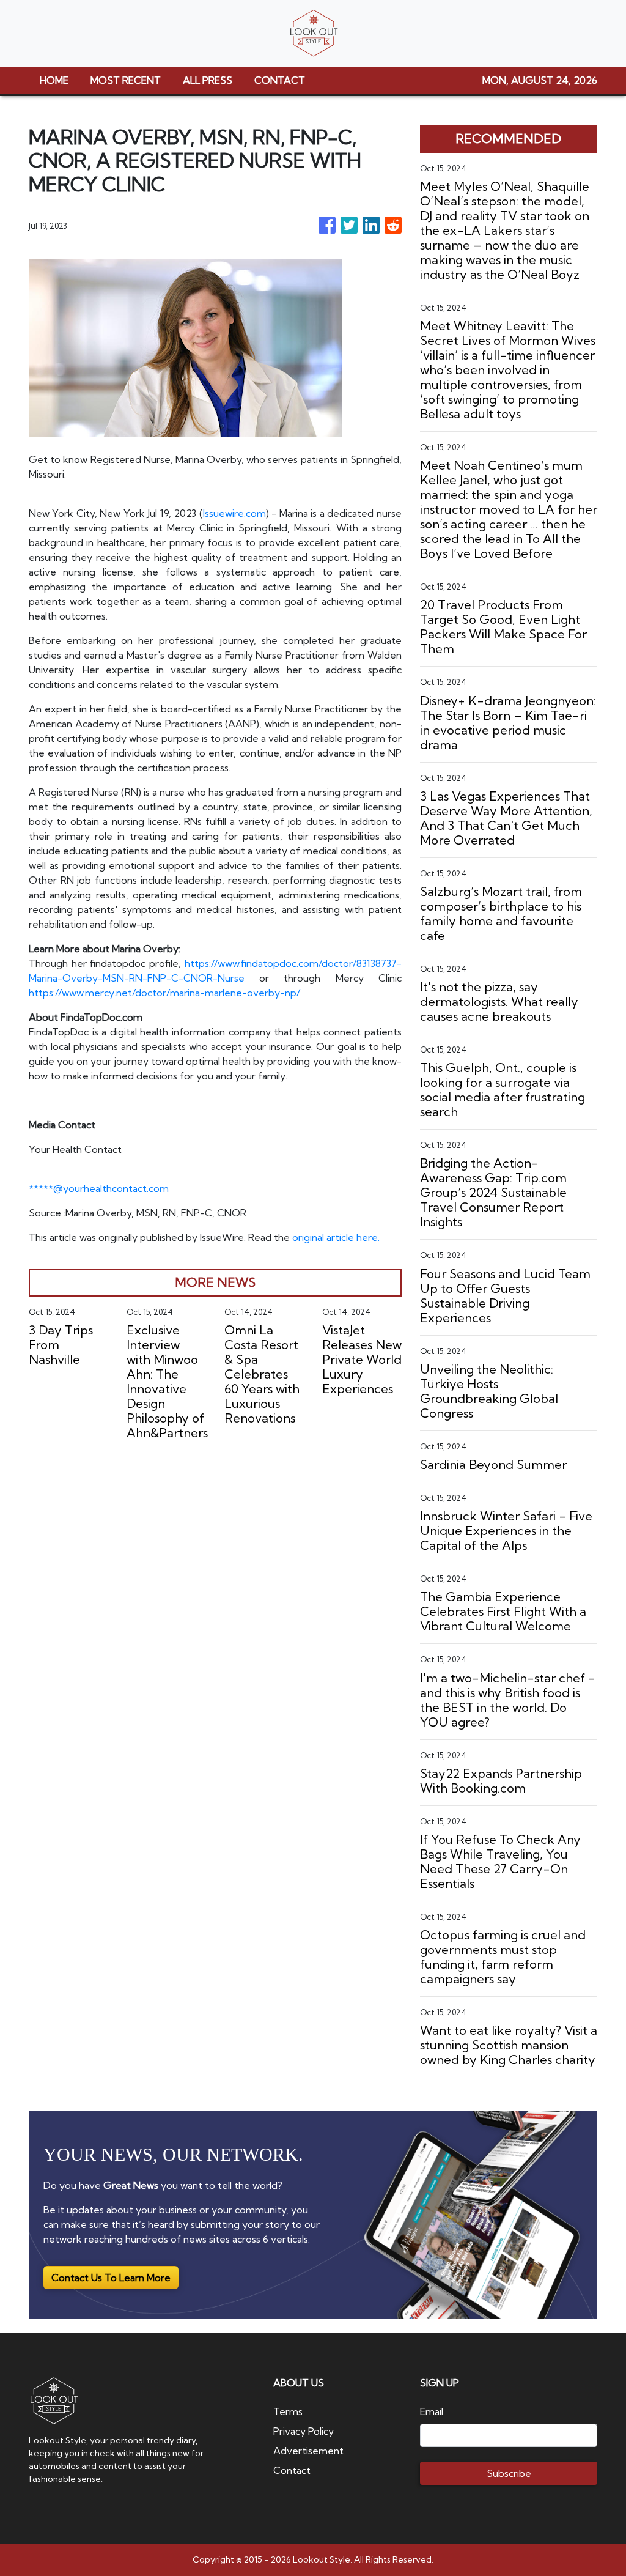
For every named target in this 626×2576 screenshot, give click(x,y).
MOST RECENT (126, 80)
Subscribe (509, 2473)
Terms (288, 2411)
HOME (54, 80)
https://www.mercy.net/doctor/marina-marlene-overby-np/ (164, 993)
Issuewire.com (234, 513)
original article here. (336, 1237)
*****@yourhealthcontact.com (99, 1188)
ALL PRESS (208, 80)
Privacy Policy (304, 2431)
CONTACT (280, 80)
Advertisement (308, 2451)
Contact (292, 2470)
